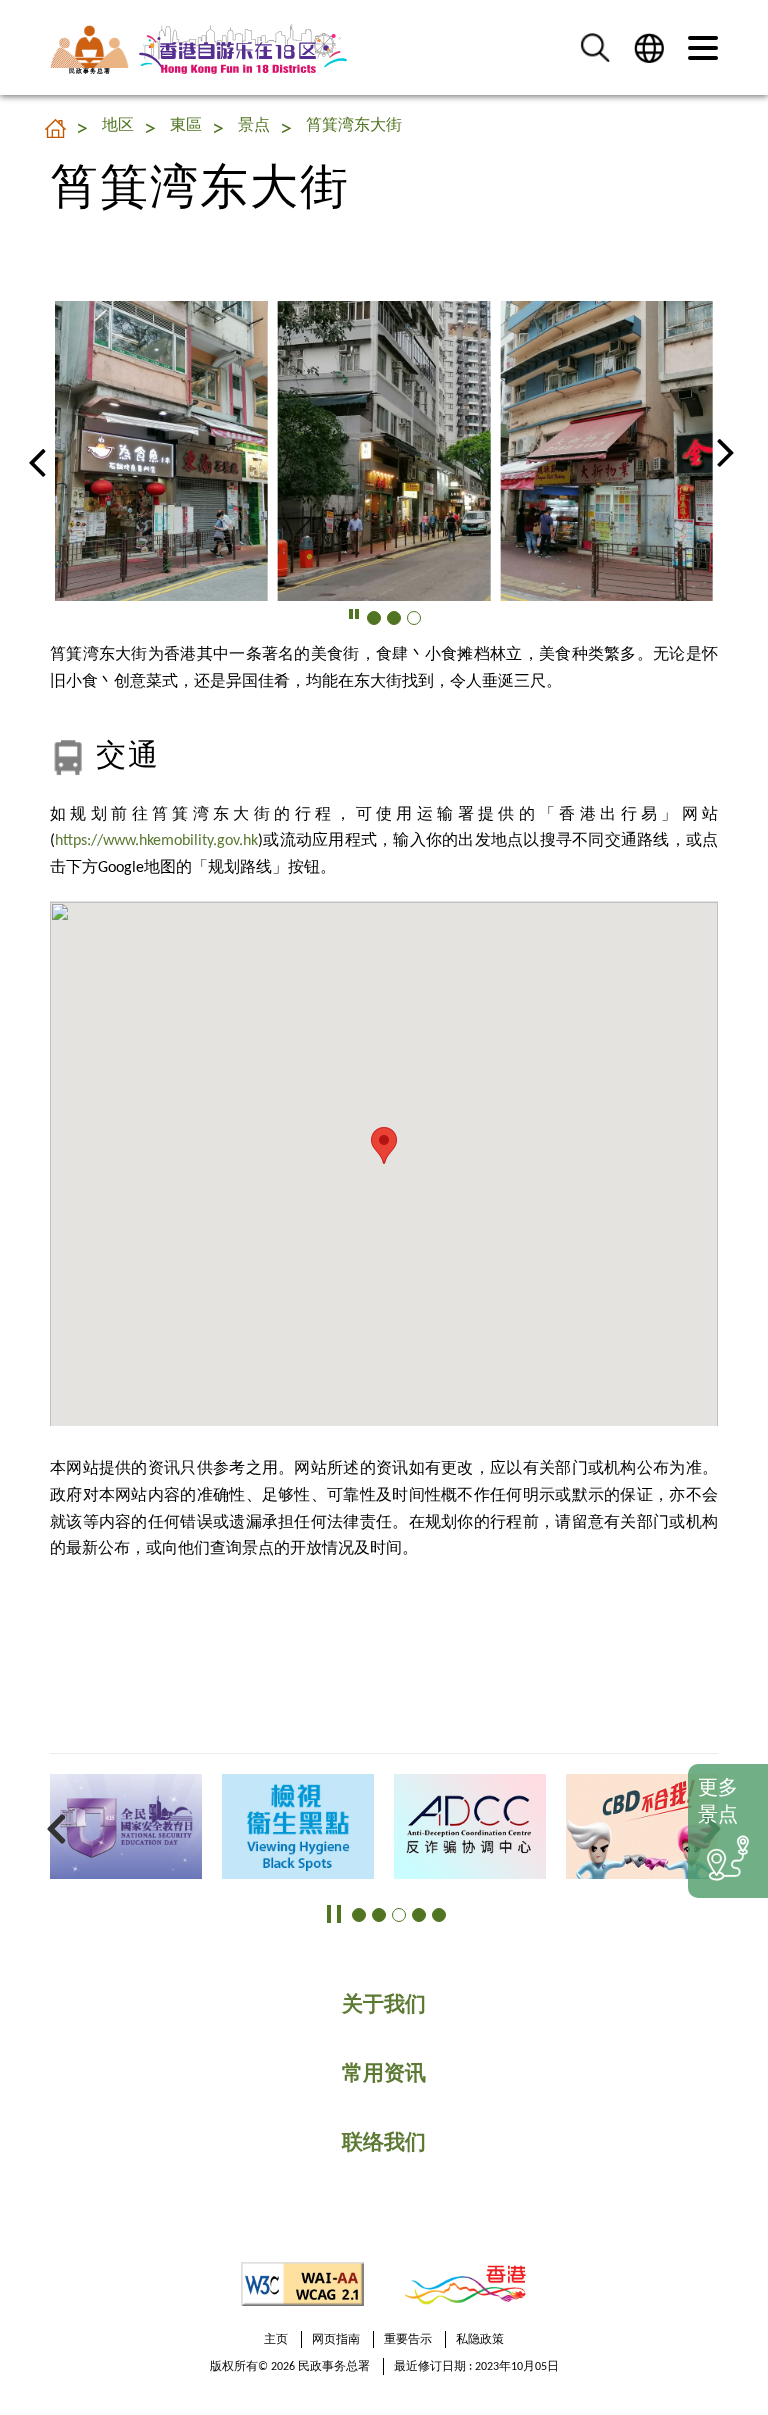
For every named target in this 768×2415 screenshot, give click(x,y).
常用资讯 (384, 2074)
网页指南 (336, 2340)
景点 (254, 126)
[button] (595, 47)
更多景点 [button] (718, 1802)
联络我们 (384, 2143)
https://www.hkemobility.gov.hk (156, 841)
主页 (276, 2340)
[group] (161, 451)
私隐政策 (480, 2340)
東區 (186, 126)
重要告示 (408, 2340)
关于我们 (384, 2005)
